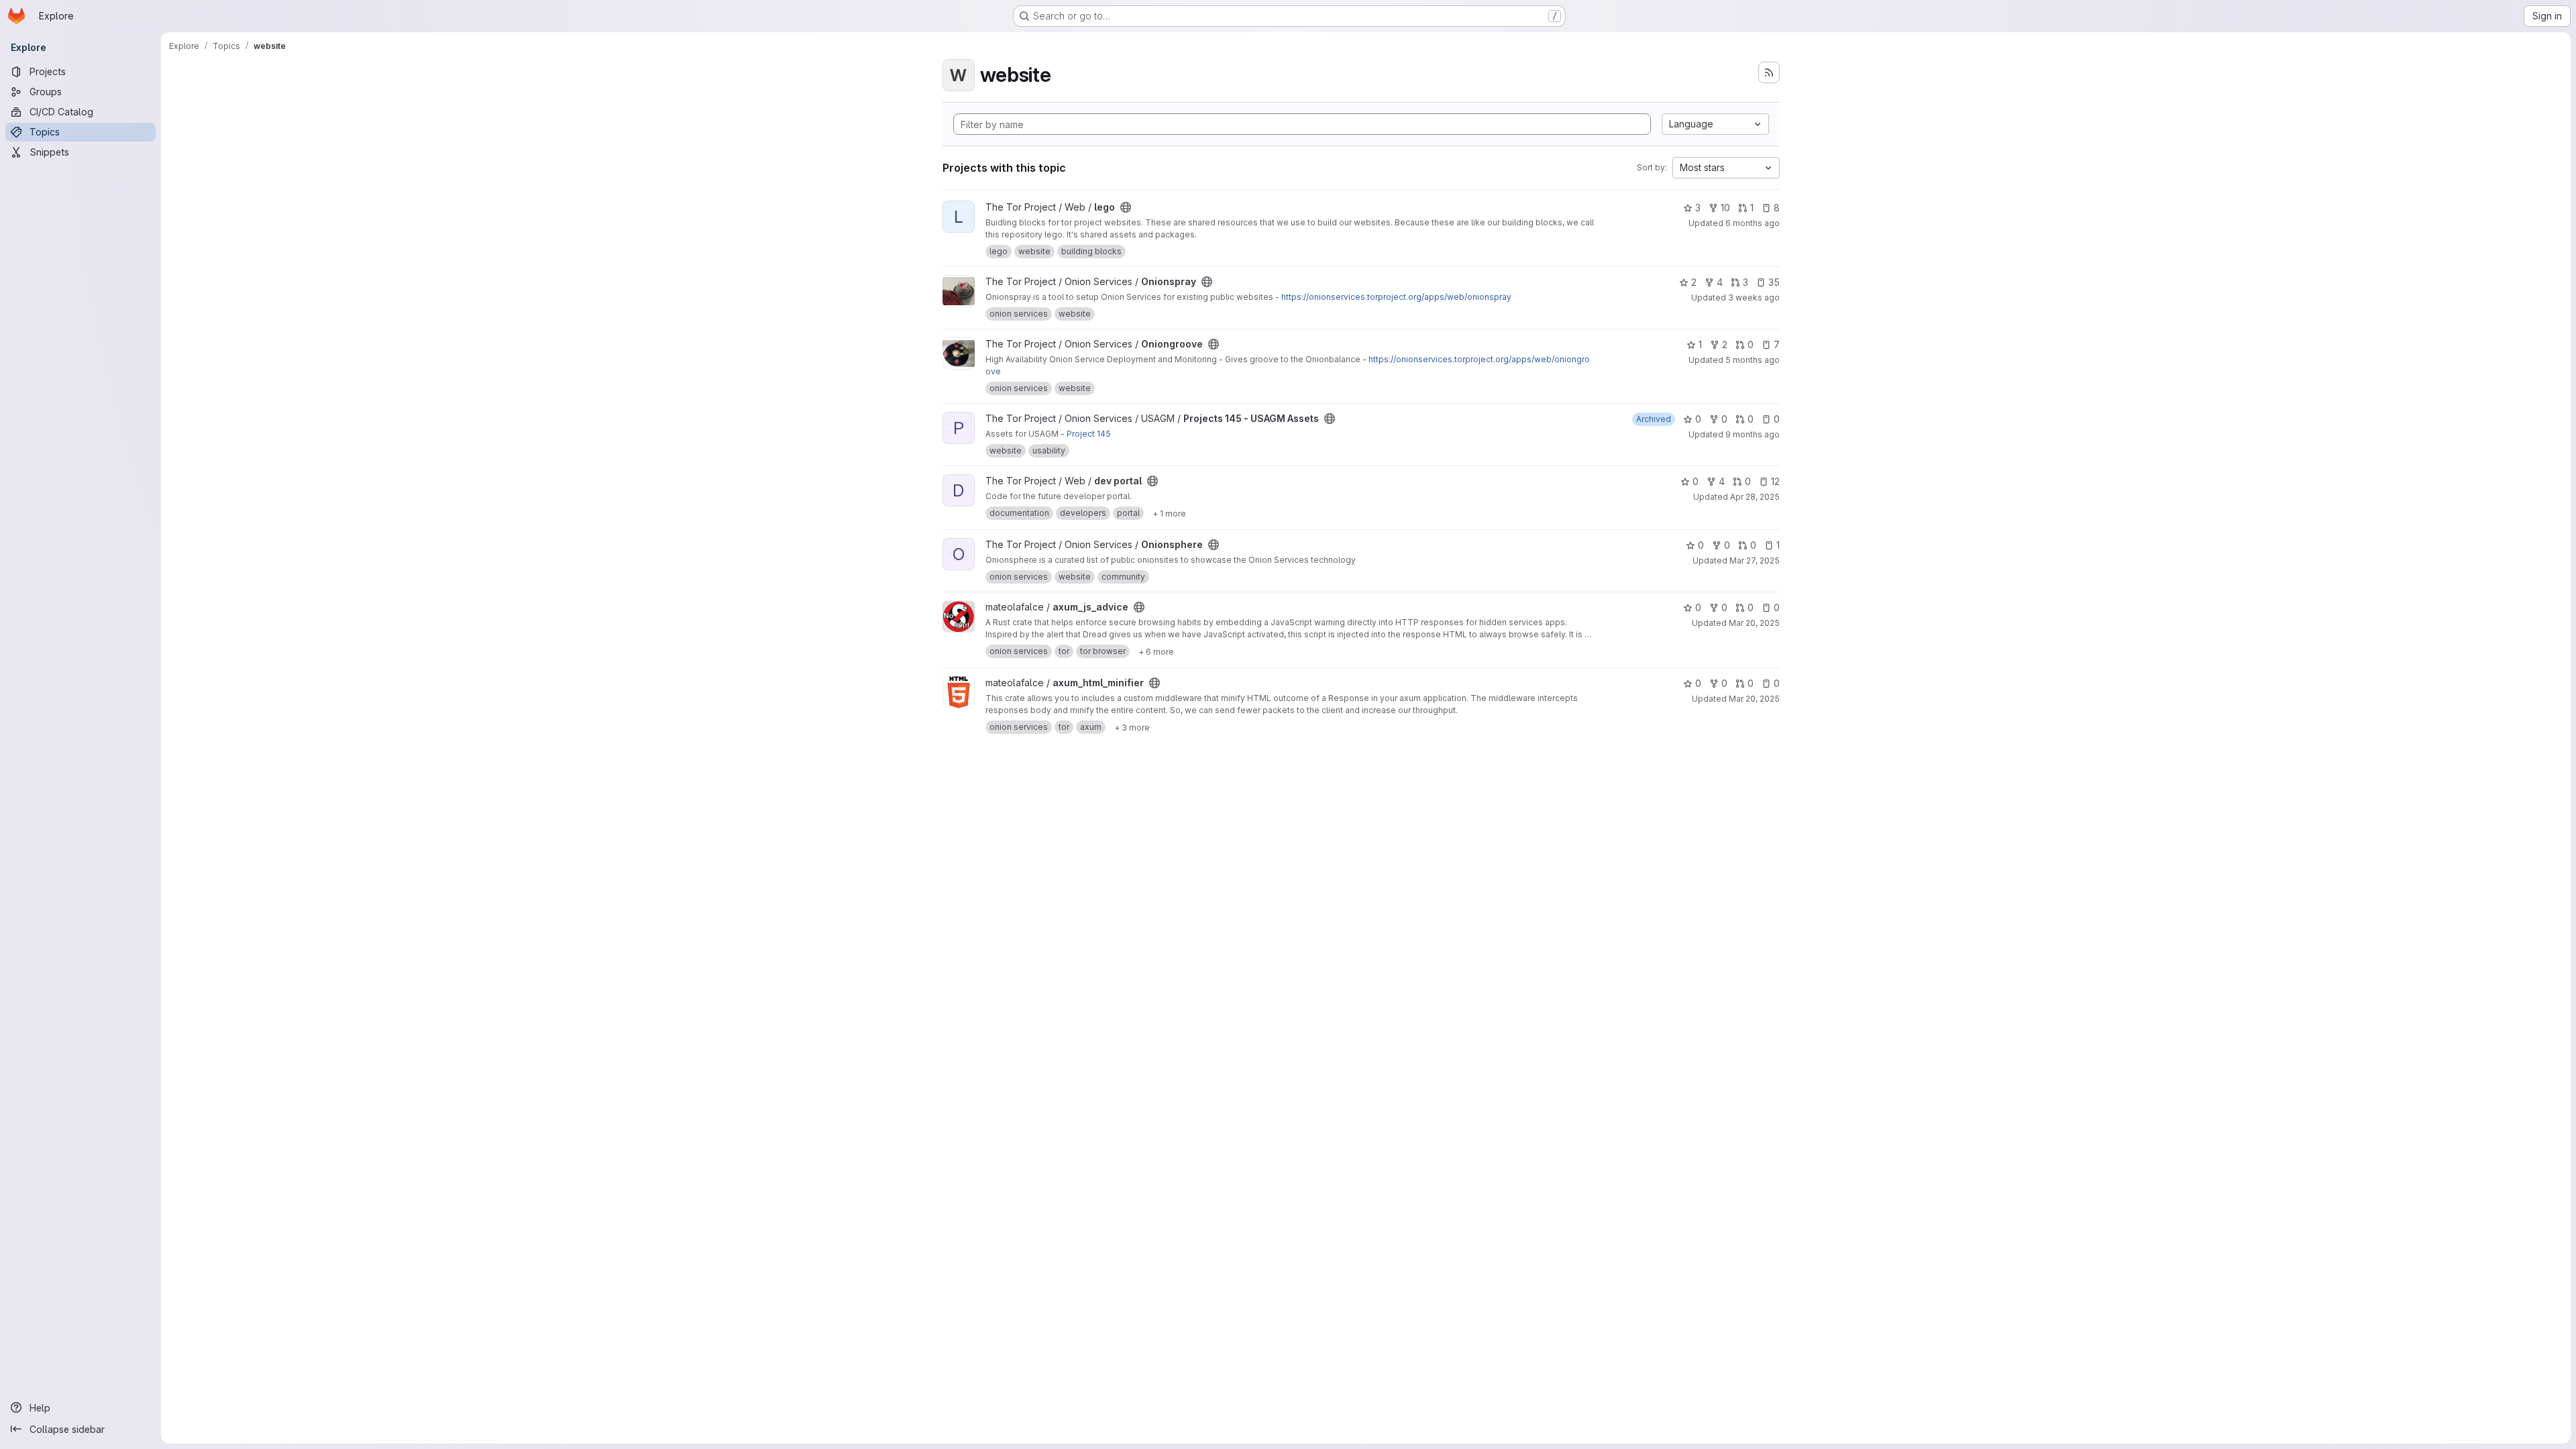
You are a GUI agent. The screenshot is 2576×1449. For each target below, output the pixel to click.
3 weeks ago (1754, 298)
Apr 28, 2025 (1755, 497)
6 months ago (1753, 223)
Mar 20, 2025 (1754, 623)
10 (1725, 208)
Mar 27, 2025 (1755, 560)
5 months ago (1753, 360)
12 (1775, 481)
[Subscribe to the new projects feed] (1769, 72)
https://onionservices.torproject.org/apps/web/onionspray (1396, 297)
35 (1774, 282)
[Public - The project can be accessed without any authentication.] (1126, 207)
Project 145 (1089, 434)
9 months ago (1753, 434)
